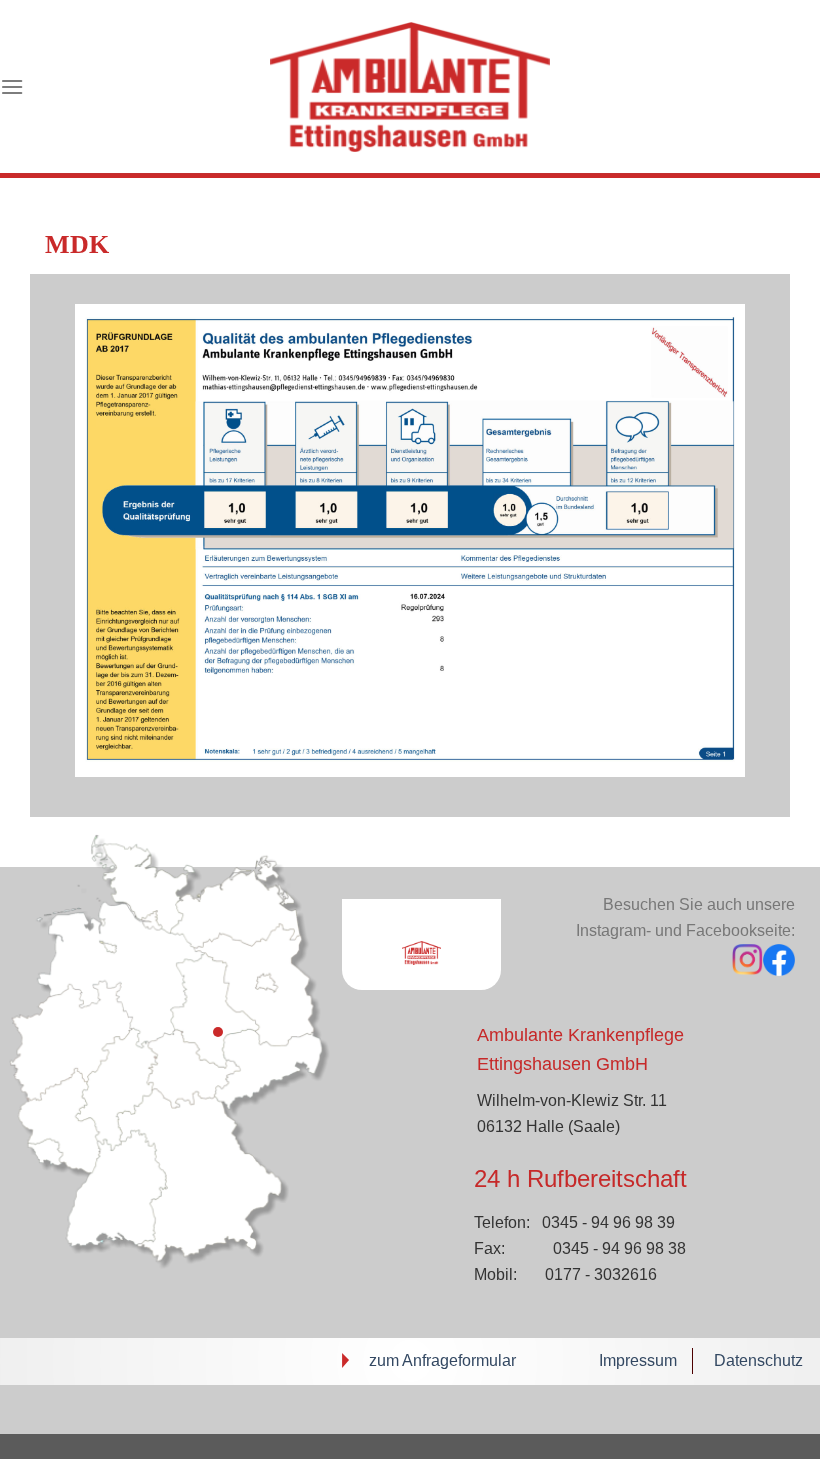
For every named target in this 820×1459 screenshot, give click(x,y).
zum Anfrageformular (442, 1360)
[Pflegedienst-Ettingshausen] (410, 87)
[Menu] (12, 86)
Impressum (638, 1360)
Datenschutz (758, 1360)
